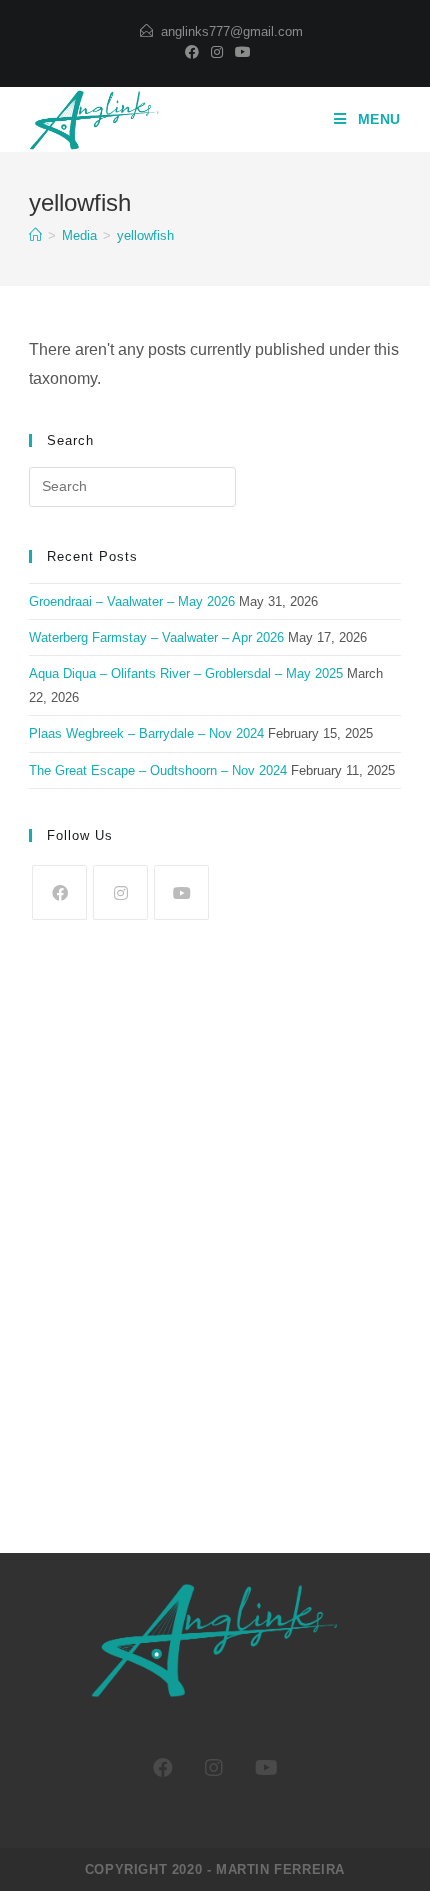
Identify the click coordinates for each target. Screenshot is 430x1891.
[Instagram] (217, 52)
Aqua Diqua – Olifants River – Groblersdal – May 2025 (186, 673)
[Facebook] (192, 52)
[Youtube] (240, 52)
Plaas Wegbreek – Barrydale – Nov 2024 (146, 733)
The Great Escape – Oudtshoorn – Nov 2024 (158, 770)
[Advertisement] (215, 1225)
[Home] (35, 235)
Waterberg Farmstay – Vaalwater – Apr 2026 (156, 637)
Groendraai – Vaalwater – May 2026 (132, 601)
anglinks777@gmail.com (232, 31)
